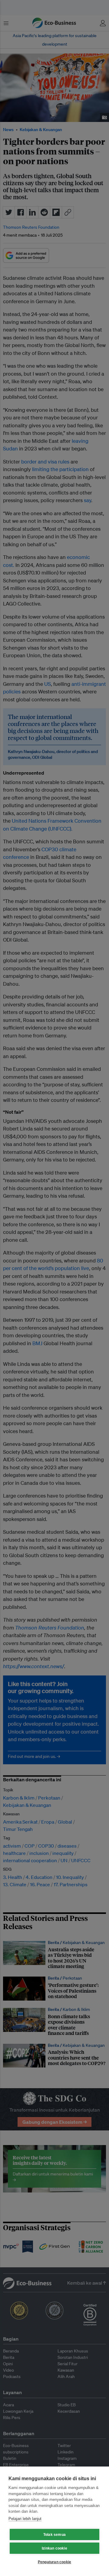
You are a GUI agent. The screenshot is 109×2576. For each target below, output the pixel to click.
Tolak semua (54, 2535)
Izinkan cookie (54, 2548)
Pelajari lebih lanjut (25, 2519)
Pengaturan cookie (54, 2562)
